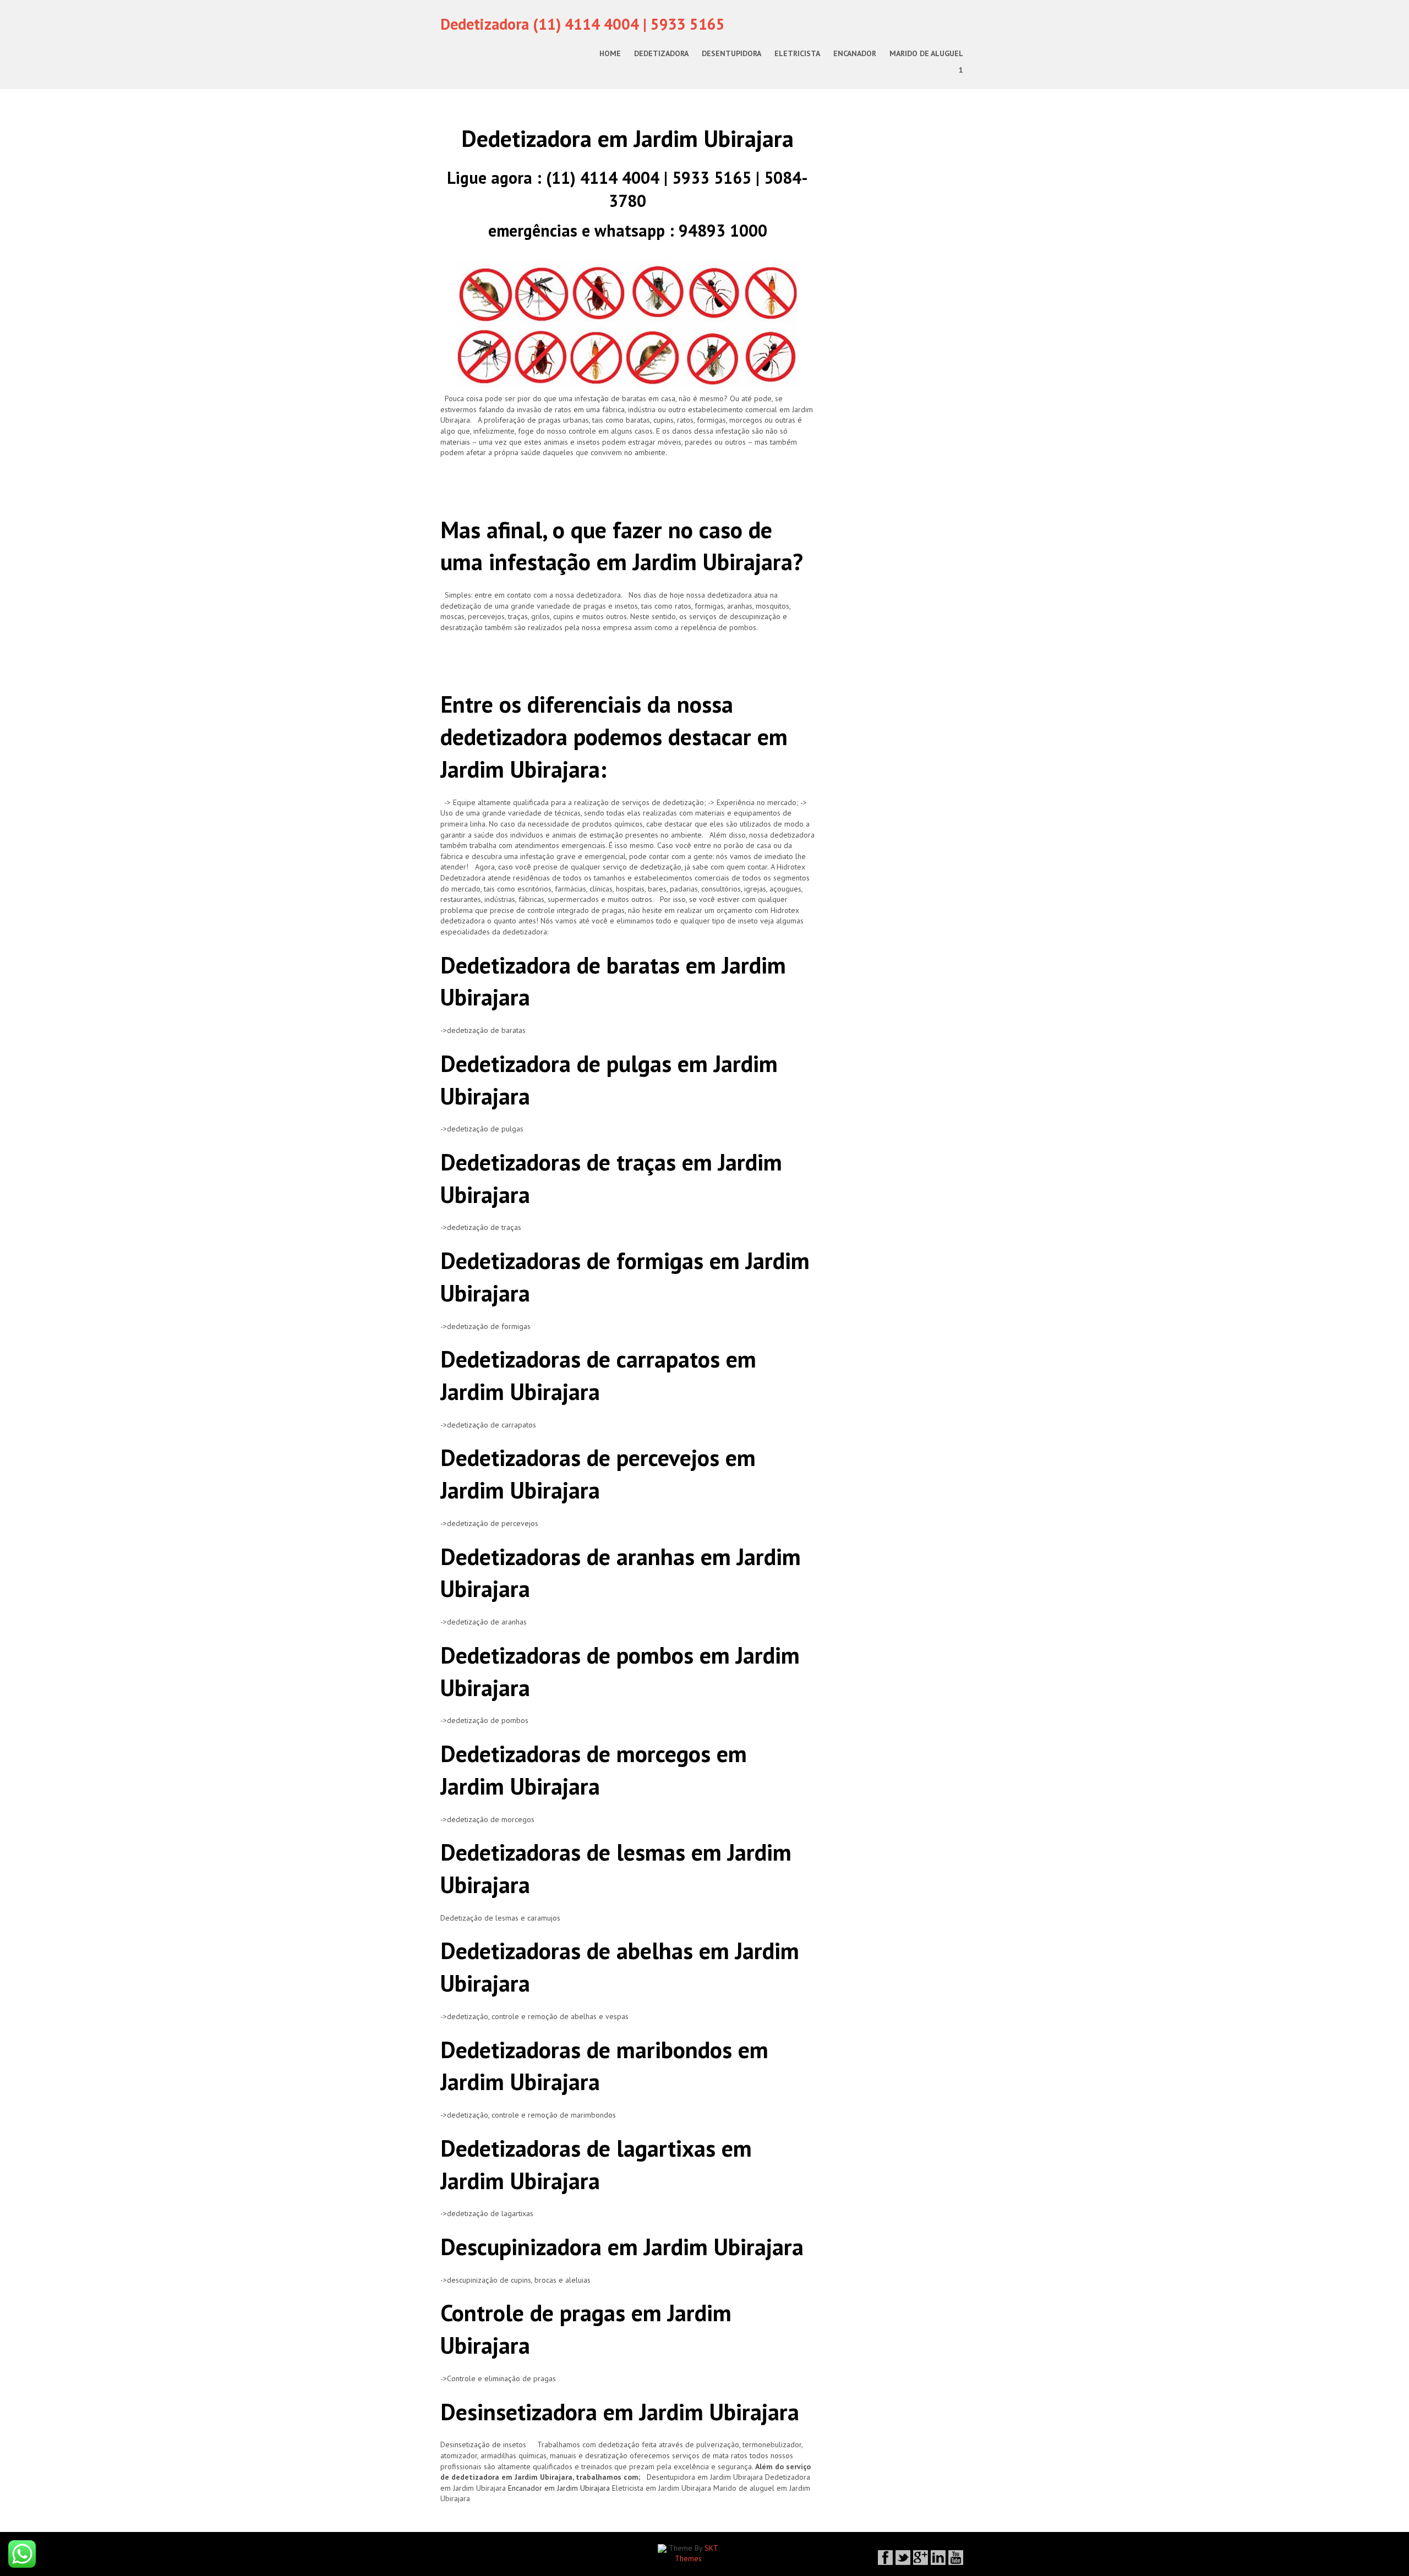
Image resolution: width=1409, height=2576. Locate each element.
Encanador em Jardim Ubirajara (559, 2488)
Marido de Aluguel (926, 53)
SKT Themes (697, 2553)
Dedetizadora (661, 53)
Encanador (855, 53)
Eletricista (797, 53)
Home (610, 53)
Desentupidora (731, 53)
